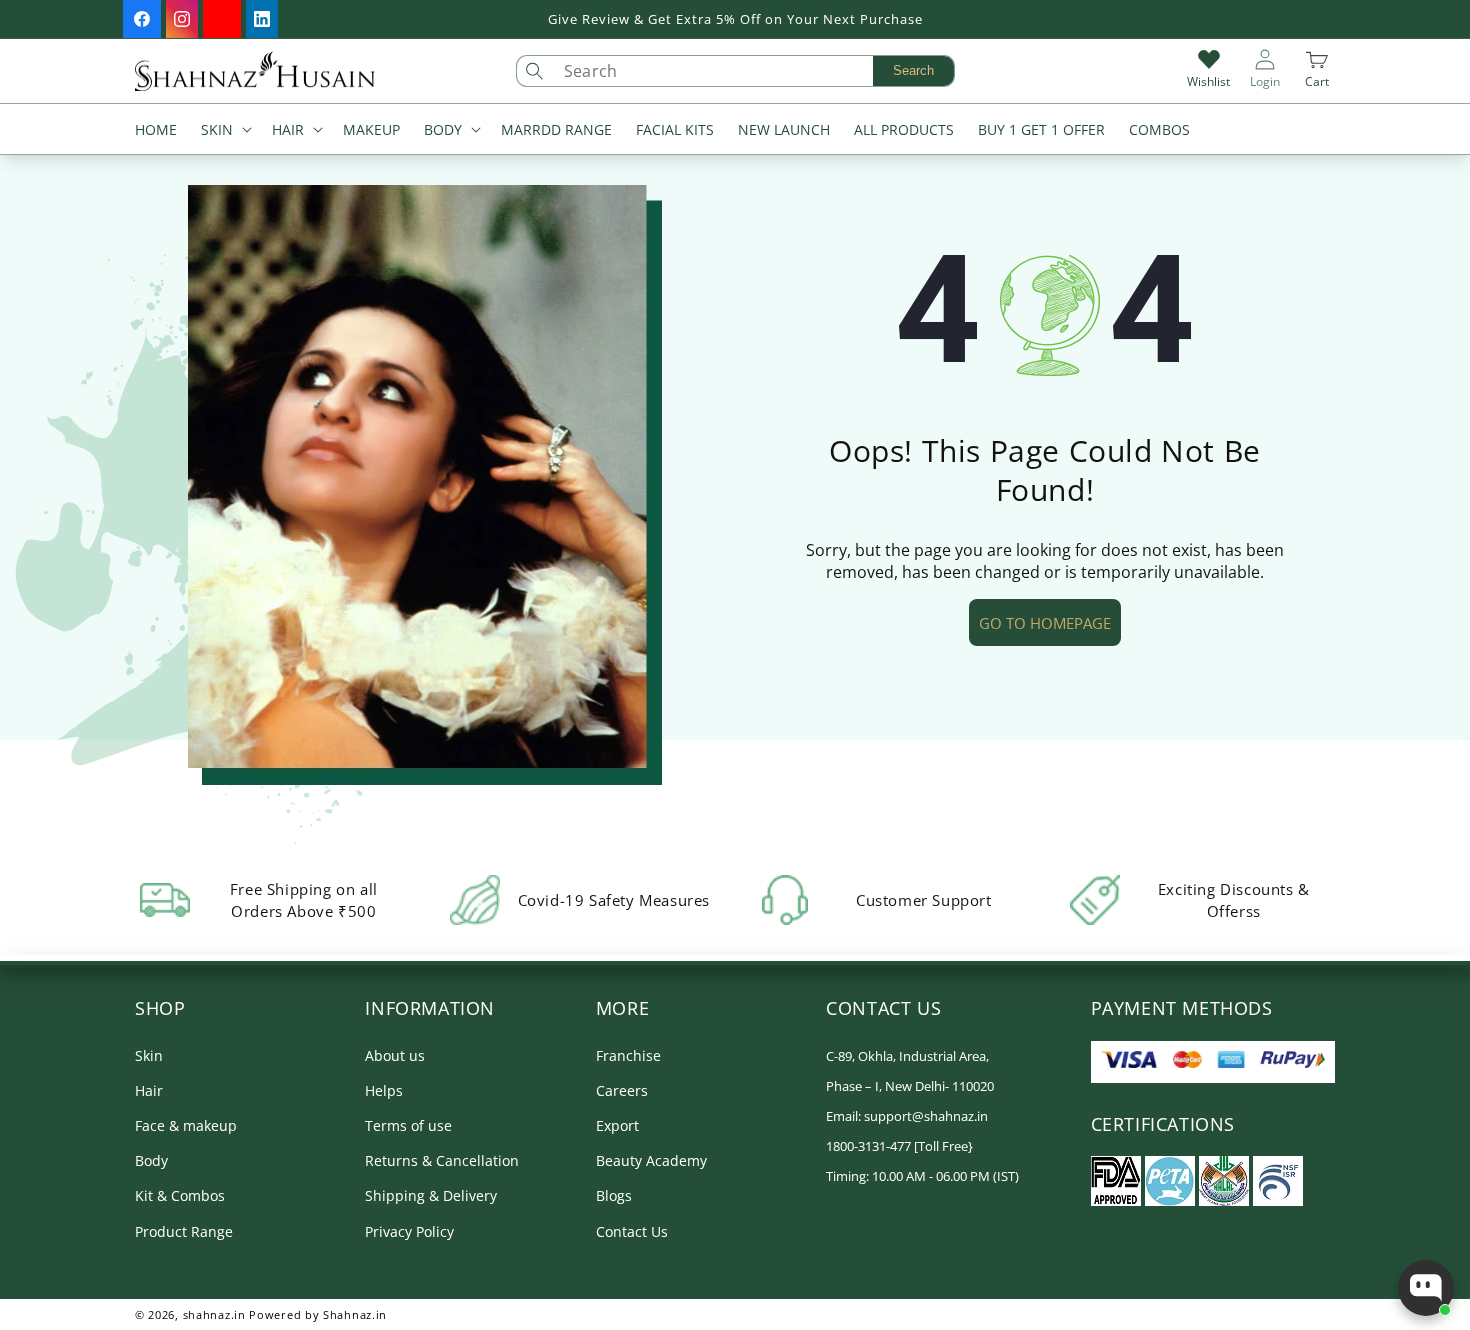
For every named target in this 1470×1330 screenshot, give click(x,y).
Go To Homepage (1045, 623)
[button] (224, 131)
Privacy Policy (409, 1231)
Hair (149, 1090)
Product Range (184, 1231)
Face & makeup (186, 1125)
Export (617, 1125)
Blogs (614, 1195)
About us (395, 1055)
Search (913, 70)
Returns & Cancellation (442, 1160)
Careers (622, 1090)
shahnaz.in (214, 1314)
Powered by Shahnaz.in (318, 1314)
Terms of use (408, 1125)
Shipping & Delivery (431, 1195)
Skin (149, 1055)
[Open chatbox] (1426, 1288)
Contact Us (632, 1231)
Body (151, 1160)
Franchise (628, 1055)
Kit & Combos (180, 1195)
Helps (384, 1090)
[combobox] (754, 71)
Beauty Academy (651, 1160)
